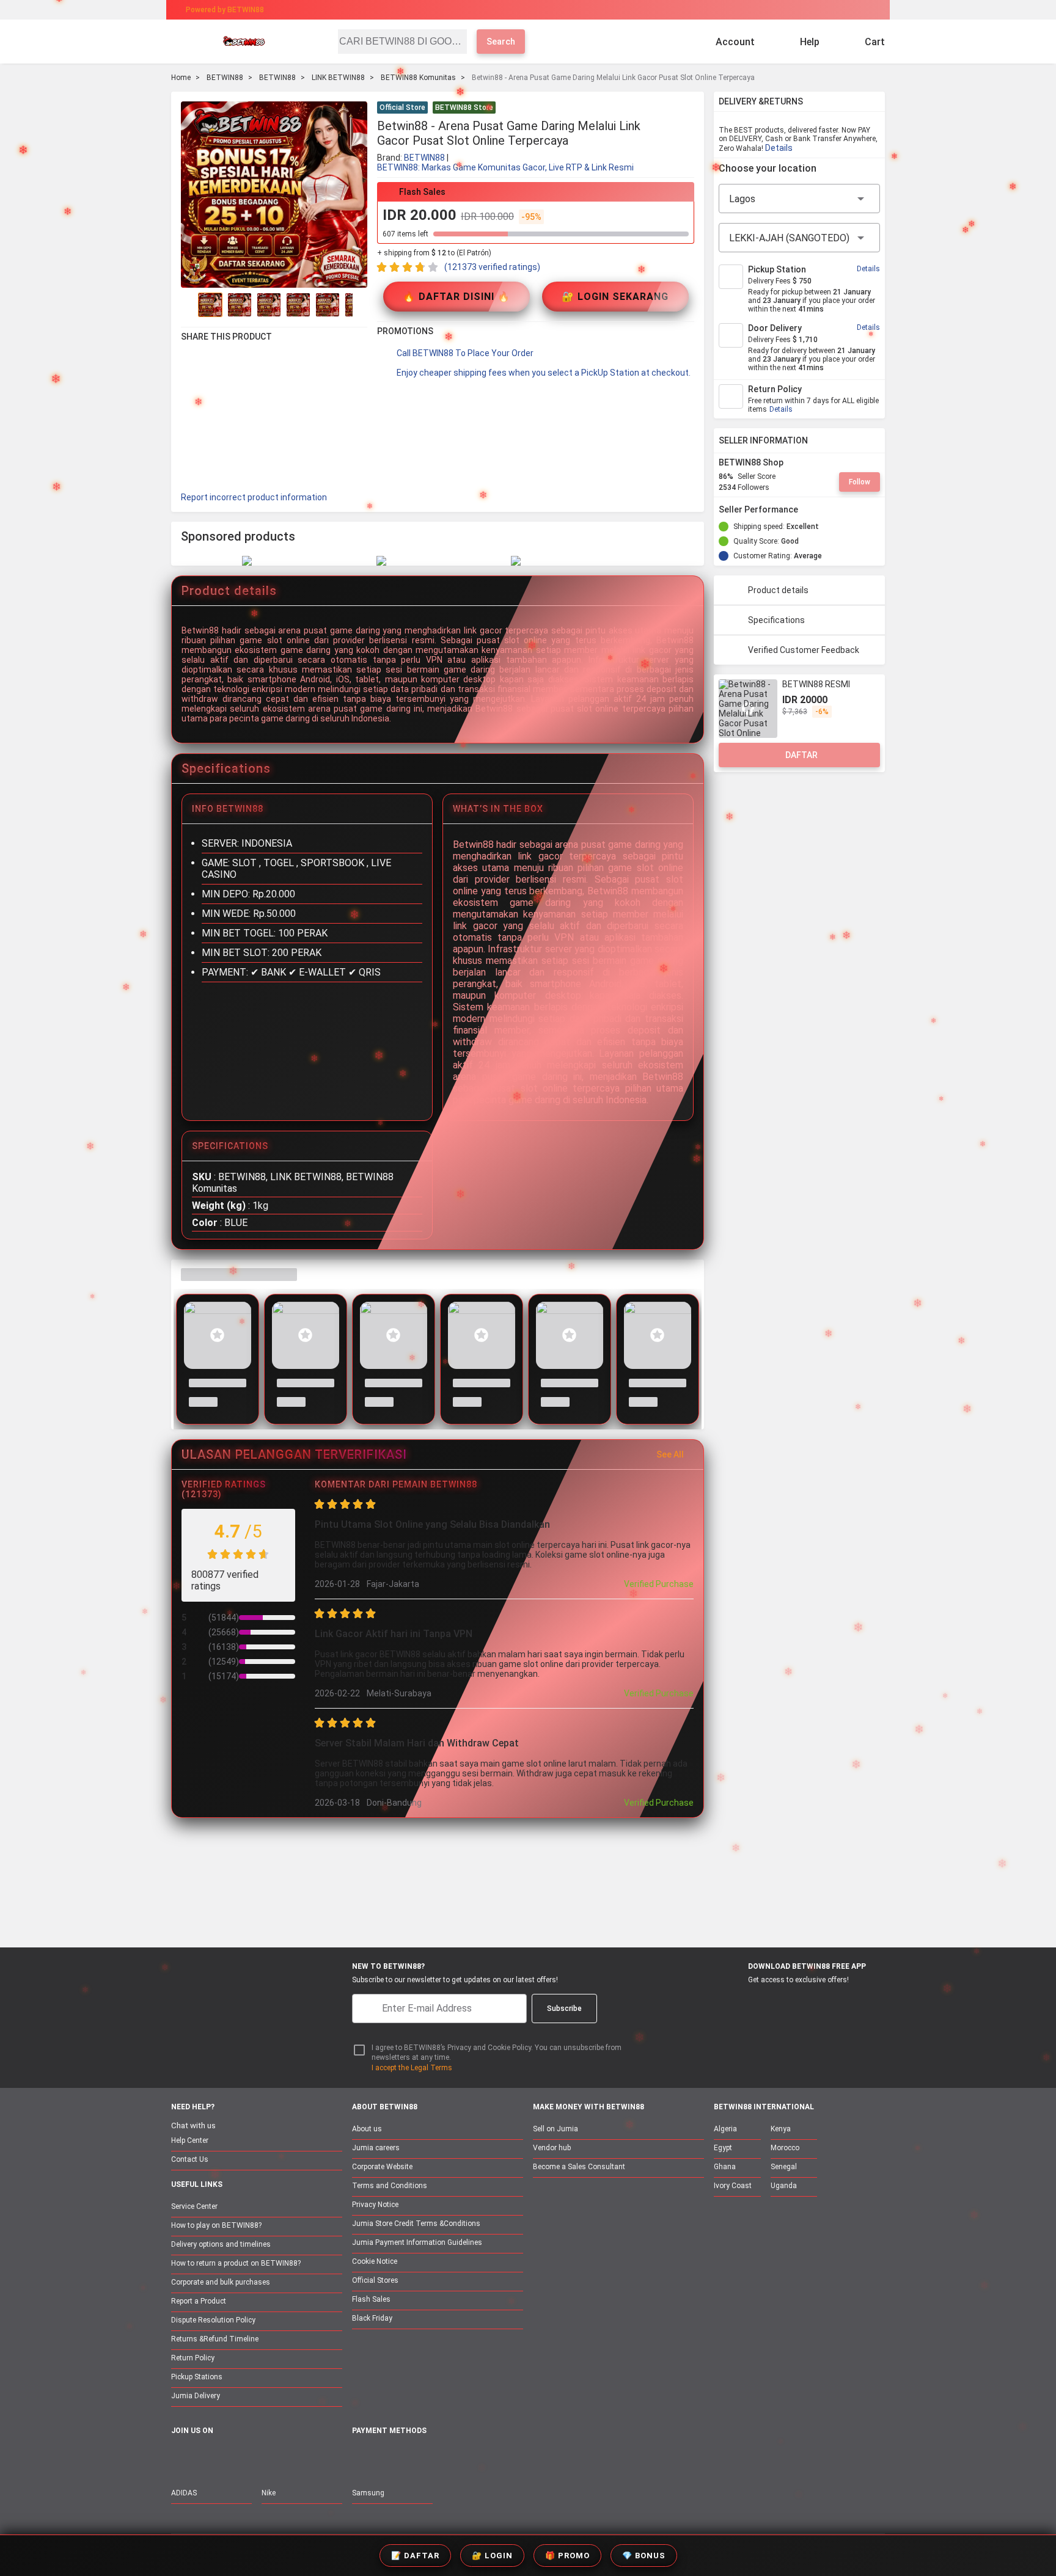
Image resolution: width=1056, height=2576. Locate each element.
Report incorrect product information (254, 497)
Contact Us (190, 2159)
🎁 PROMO (567, 2556)
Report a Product (199, 2301)
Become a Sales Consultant (579, 2167)
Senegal (784, 2167)
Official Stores (375, 2280)
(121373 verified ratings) (492, 267)
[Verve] (450, 2458)
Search (501, 42)
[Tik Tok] (282, 2457)
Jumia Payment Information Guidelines (417, 2242)
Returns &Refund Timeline (215, 2339)
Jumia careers (376, 2148)
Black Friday (372, 2318)
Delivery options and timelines (221, 2244)
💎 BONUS (644, 2556)
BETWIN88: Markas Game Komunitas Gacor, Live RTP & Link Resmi (505, 167)
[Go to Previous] (188, 305)
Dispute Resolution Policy (213, 2320)
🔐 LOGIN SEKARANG (615, 297)
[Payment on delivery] (359, 2458)
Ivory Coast (733, 2186)
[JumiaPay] (517, 10)
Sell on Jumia (555, 2129)
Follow (860, 482)
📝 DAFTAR (415, 2556)
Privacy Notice (375, 2205)
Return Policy (193, 2358)
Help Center (190, 2140)
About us (367, 2129)
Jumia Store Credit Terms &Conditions (416, 2224)
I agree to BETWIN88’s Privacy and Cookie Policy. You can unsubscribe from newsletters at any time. (497, 2053)
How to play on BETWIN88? (216, 2225)
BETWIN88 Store (464, 108)
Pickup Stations (197, 2377)
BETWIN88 (225, 78)
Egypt (723, 2148)
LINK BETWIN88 (338, 78)
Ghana (725, 2167)
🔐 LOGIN (492, 2556)
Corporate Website (382, 2167)
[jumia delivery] (569, 10)
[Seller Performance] (808, 509)
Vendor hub (552, 2148)
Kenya (781, 2129)
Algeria (725, 2129)
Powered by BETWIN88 (225, 10)
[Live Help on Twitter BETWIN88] (256, 2457)
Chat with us (193, 2125)
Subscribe (564, 2009)
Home (181, 78)
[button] (687, 109)
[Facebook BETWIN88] (179, 2457)
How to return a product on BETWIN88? (236, 2263)
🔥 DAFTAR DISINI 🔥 (457, 297)
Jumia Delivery (196, 2396)
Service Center (194, 2206)
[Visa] (418, 2458)
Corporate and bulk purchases (221, 2282)
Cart (875, 42)
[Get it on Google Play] (795, 2002)
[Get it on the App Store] (737, 2002)
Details (779, 148)
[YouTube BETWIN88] (205, 2457)
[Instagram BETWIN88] (230, 2457)
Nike (269, 2493)
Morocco (785, 2148)
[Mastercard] (387, 2458)
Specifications (776, 620)
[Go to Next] (360, 305)
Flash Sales (371, 2299)
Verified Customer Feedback (804, 650)
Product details (778, 590)
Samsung (368, 2493)
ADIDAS (184, 2493)
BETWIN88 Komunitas (418, 78)
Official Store (402, 108)
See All (670, 1454)
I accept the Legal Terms (412, 2068)
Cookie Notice (375, 2261)
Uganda (784, 2186)
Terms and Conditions (390, 2186)
